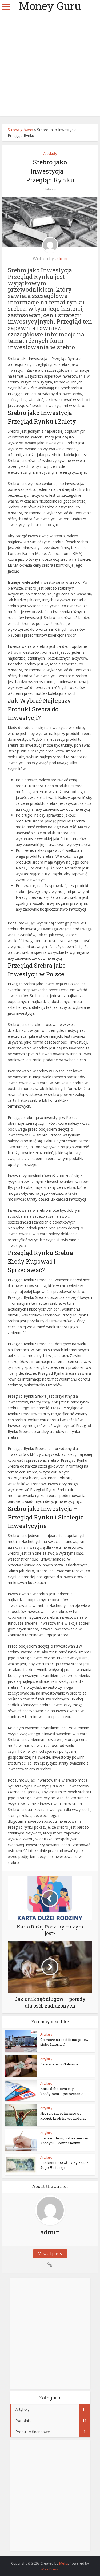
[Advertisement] (50, 66)
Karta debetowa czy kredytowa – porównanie (62, 2091)
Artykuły (50, 153)
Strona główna (20, 130)
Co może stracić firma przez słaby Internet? (64, 2042)
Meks (64, 2563)
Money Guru (50, 6)
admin (61, 258)
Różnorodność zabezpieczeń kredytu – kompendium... (65, 2140)
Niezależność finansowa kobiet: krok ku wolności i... (63, 2116)
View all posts (50, 2254)
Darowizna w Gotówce (59, 2064)
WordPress (50, 2569)
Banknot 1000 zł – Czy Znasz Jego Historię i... (64, 2165)
